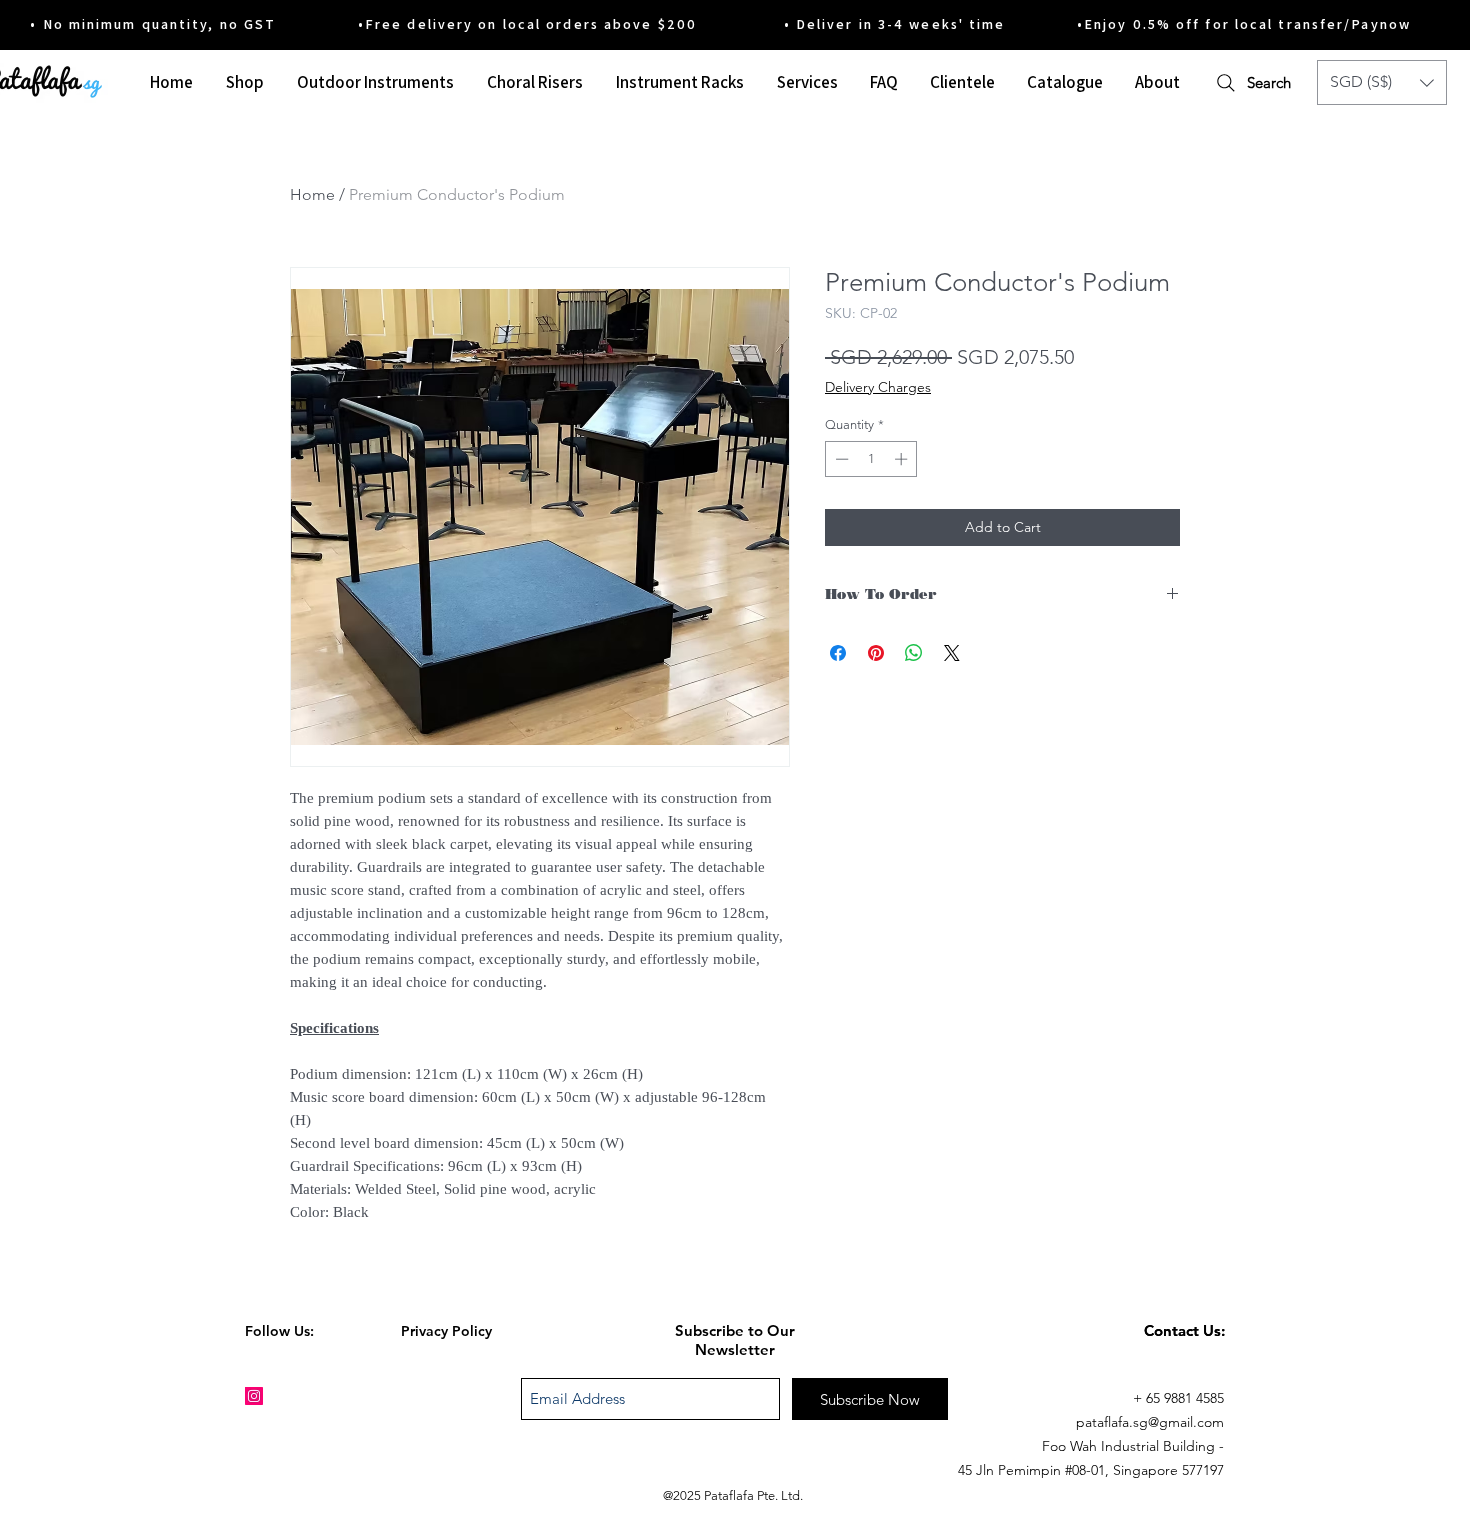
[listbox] (1382, 82)
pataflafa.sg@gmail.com (1150, 1422)
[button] (1382, 82)
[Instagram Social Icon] (254, 1396)
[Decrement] (840, 459)
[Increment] (903, 459)
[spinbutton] (871, 459)
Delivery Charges (878, 387)
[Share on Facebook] (838, 653)
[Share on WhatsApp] (914, 653)
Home (312, 194)
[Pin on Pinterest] (876, 653)
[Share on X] (952, 653)
